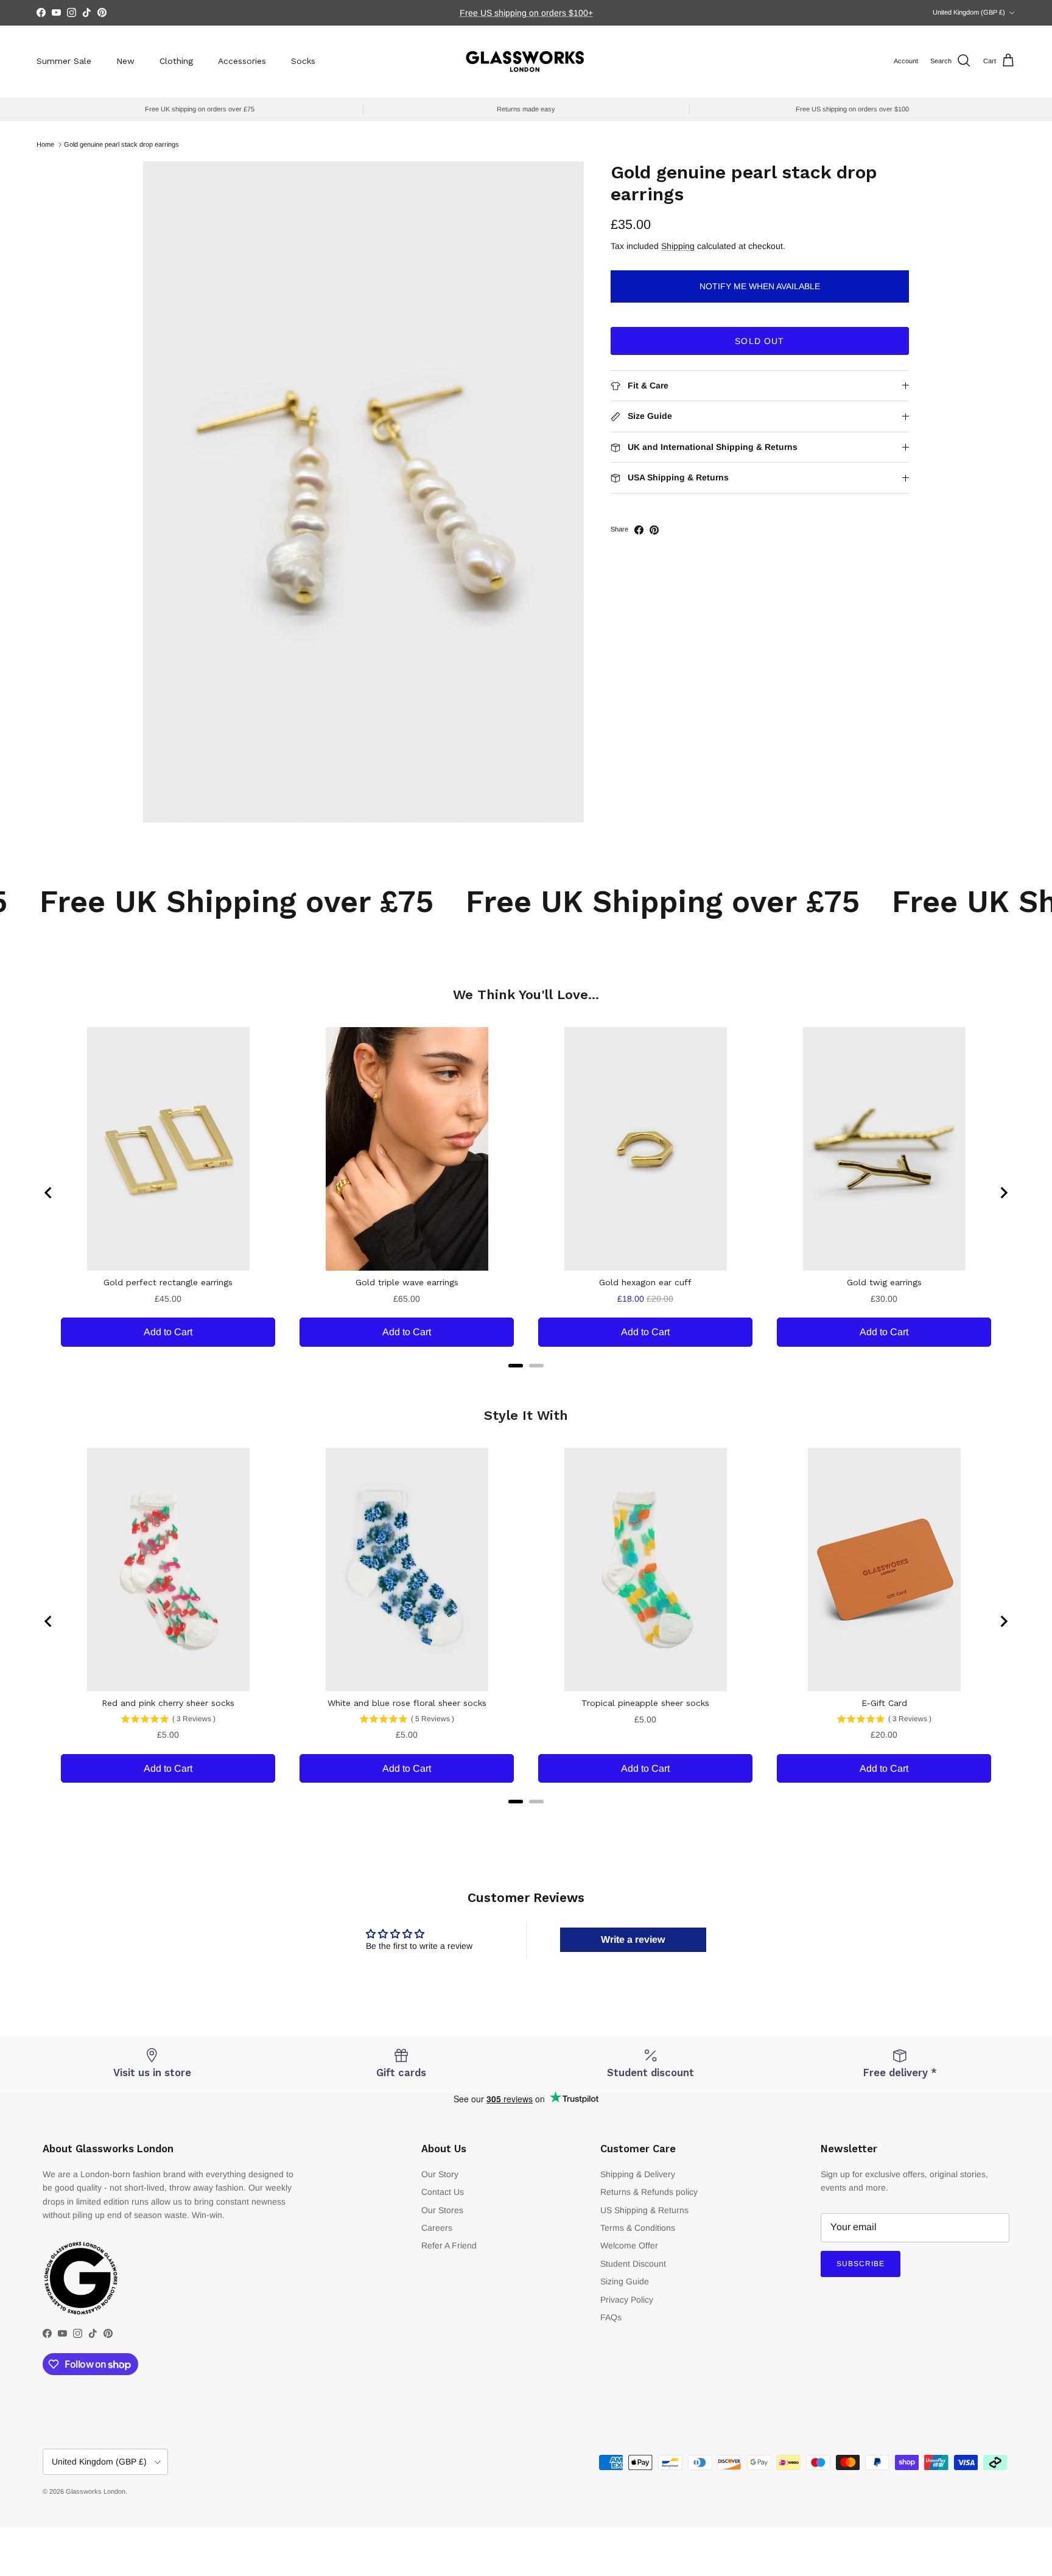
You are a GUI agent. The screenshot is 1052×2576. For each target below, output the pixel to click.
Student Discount (633, 2264)
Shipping (678, 247)
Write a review (633, 1939)
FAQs (611, 2317)
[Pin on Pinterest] (654, 530)
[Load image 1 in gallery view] (363, 492)
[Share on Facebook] (639, 530)
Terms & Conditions (638, 2228)
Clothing (176, 61)
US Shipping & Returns (644, 2210)
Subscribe (861, 2264)
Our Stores (442, 2210)
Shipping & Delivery (638, 2174)
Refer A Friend (449, 2245)
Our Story (440, 2174)
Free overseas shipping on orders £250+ (526, 13)
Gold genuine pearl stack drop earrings (121, 144)
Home (45, 144)
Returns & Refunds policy (649, 2192)
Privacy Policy (627, 2300)
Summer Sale (64, 61)
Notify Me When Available (760, 287)
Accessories (242, 61)
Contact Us (443, 2192)
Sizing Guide (625, 2281)
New (125, 61)
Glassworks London (96, 2491)
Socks (303, 61)
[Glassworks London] (526, 61)
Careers (437, 2228)
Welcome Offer (629, 2245)
